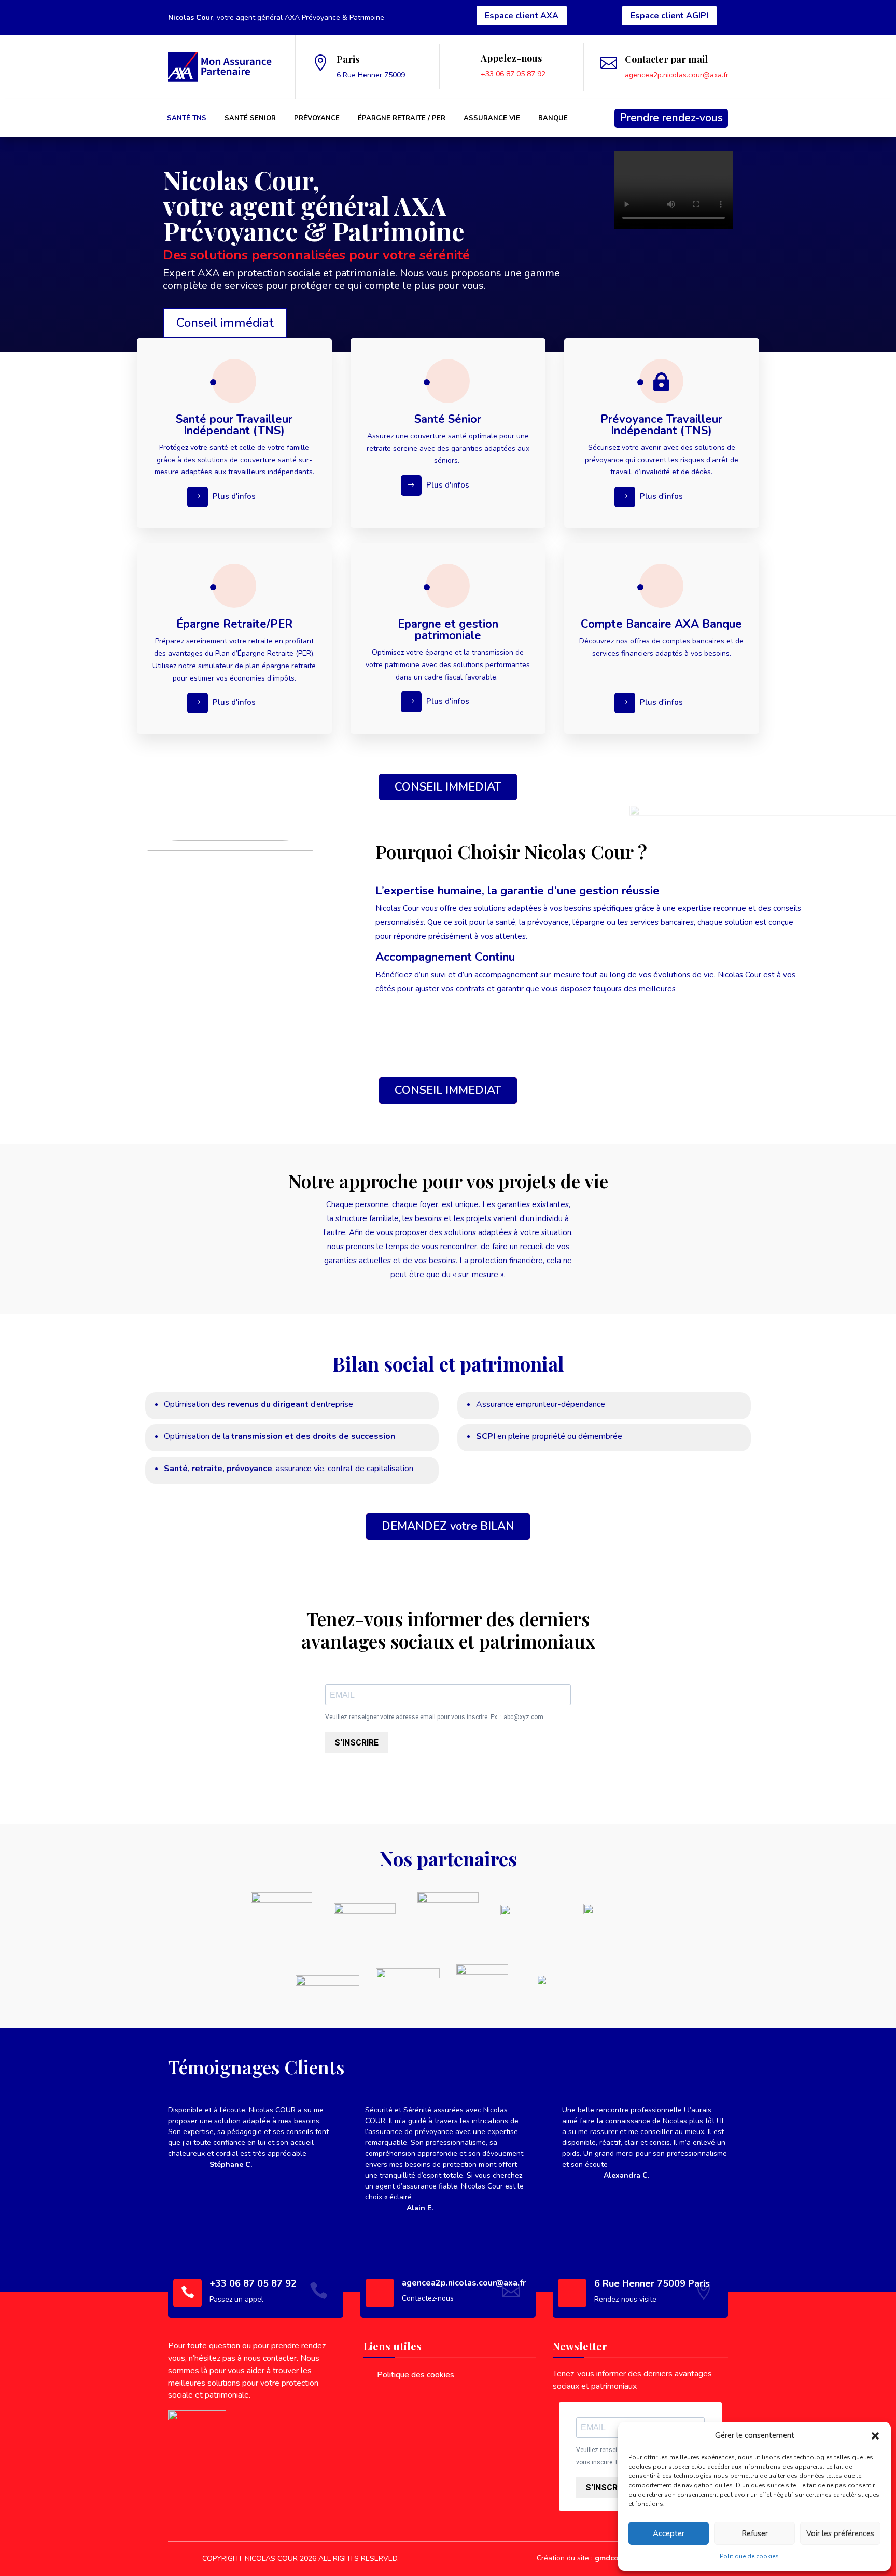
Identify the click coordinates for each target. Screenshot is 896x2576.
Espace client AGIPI (669, 16)
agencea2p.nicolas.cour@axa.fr (677, 75)
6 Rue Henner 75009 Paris (652, 2283)
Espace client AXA (522, 16)
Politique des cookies (416, 2375)
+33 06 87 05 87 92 (513, 74)
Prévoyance (317, 118)
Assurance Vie (492, 118)
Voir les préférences (840, 2533)
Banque (553, 118)
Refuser (755, 2533)
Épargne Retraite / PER (402, 118)
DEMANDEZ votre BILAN (448, 1526)
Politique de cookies (749, 2556)
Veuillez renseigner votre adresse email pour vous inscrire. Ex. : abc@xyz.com (434, 1717)
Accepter (669, 2533)
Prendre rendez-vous (671, 118)
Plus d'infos (234, 496)
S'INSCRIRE (356, 1743)
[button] (875, 2436)
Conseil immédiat (225, 323)
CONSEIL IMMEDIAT (448, 787)
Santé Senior (250, 118)
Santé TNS (187, 118)
